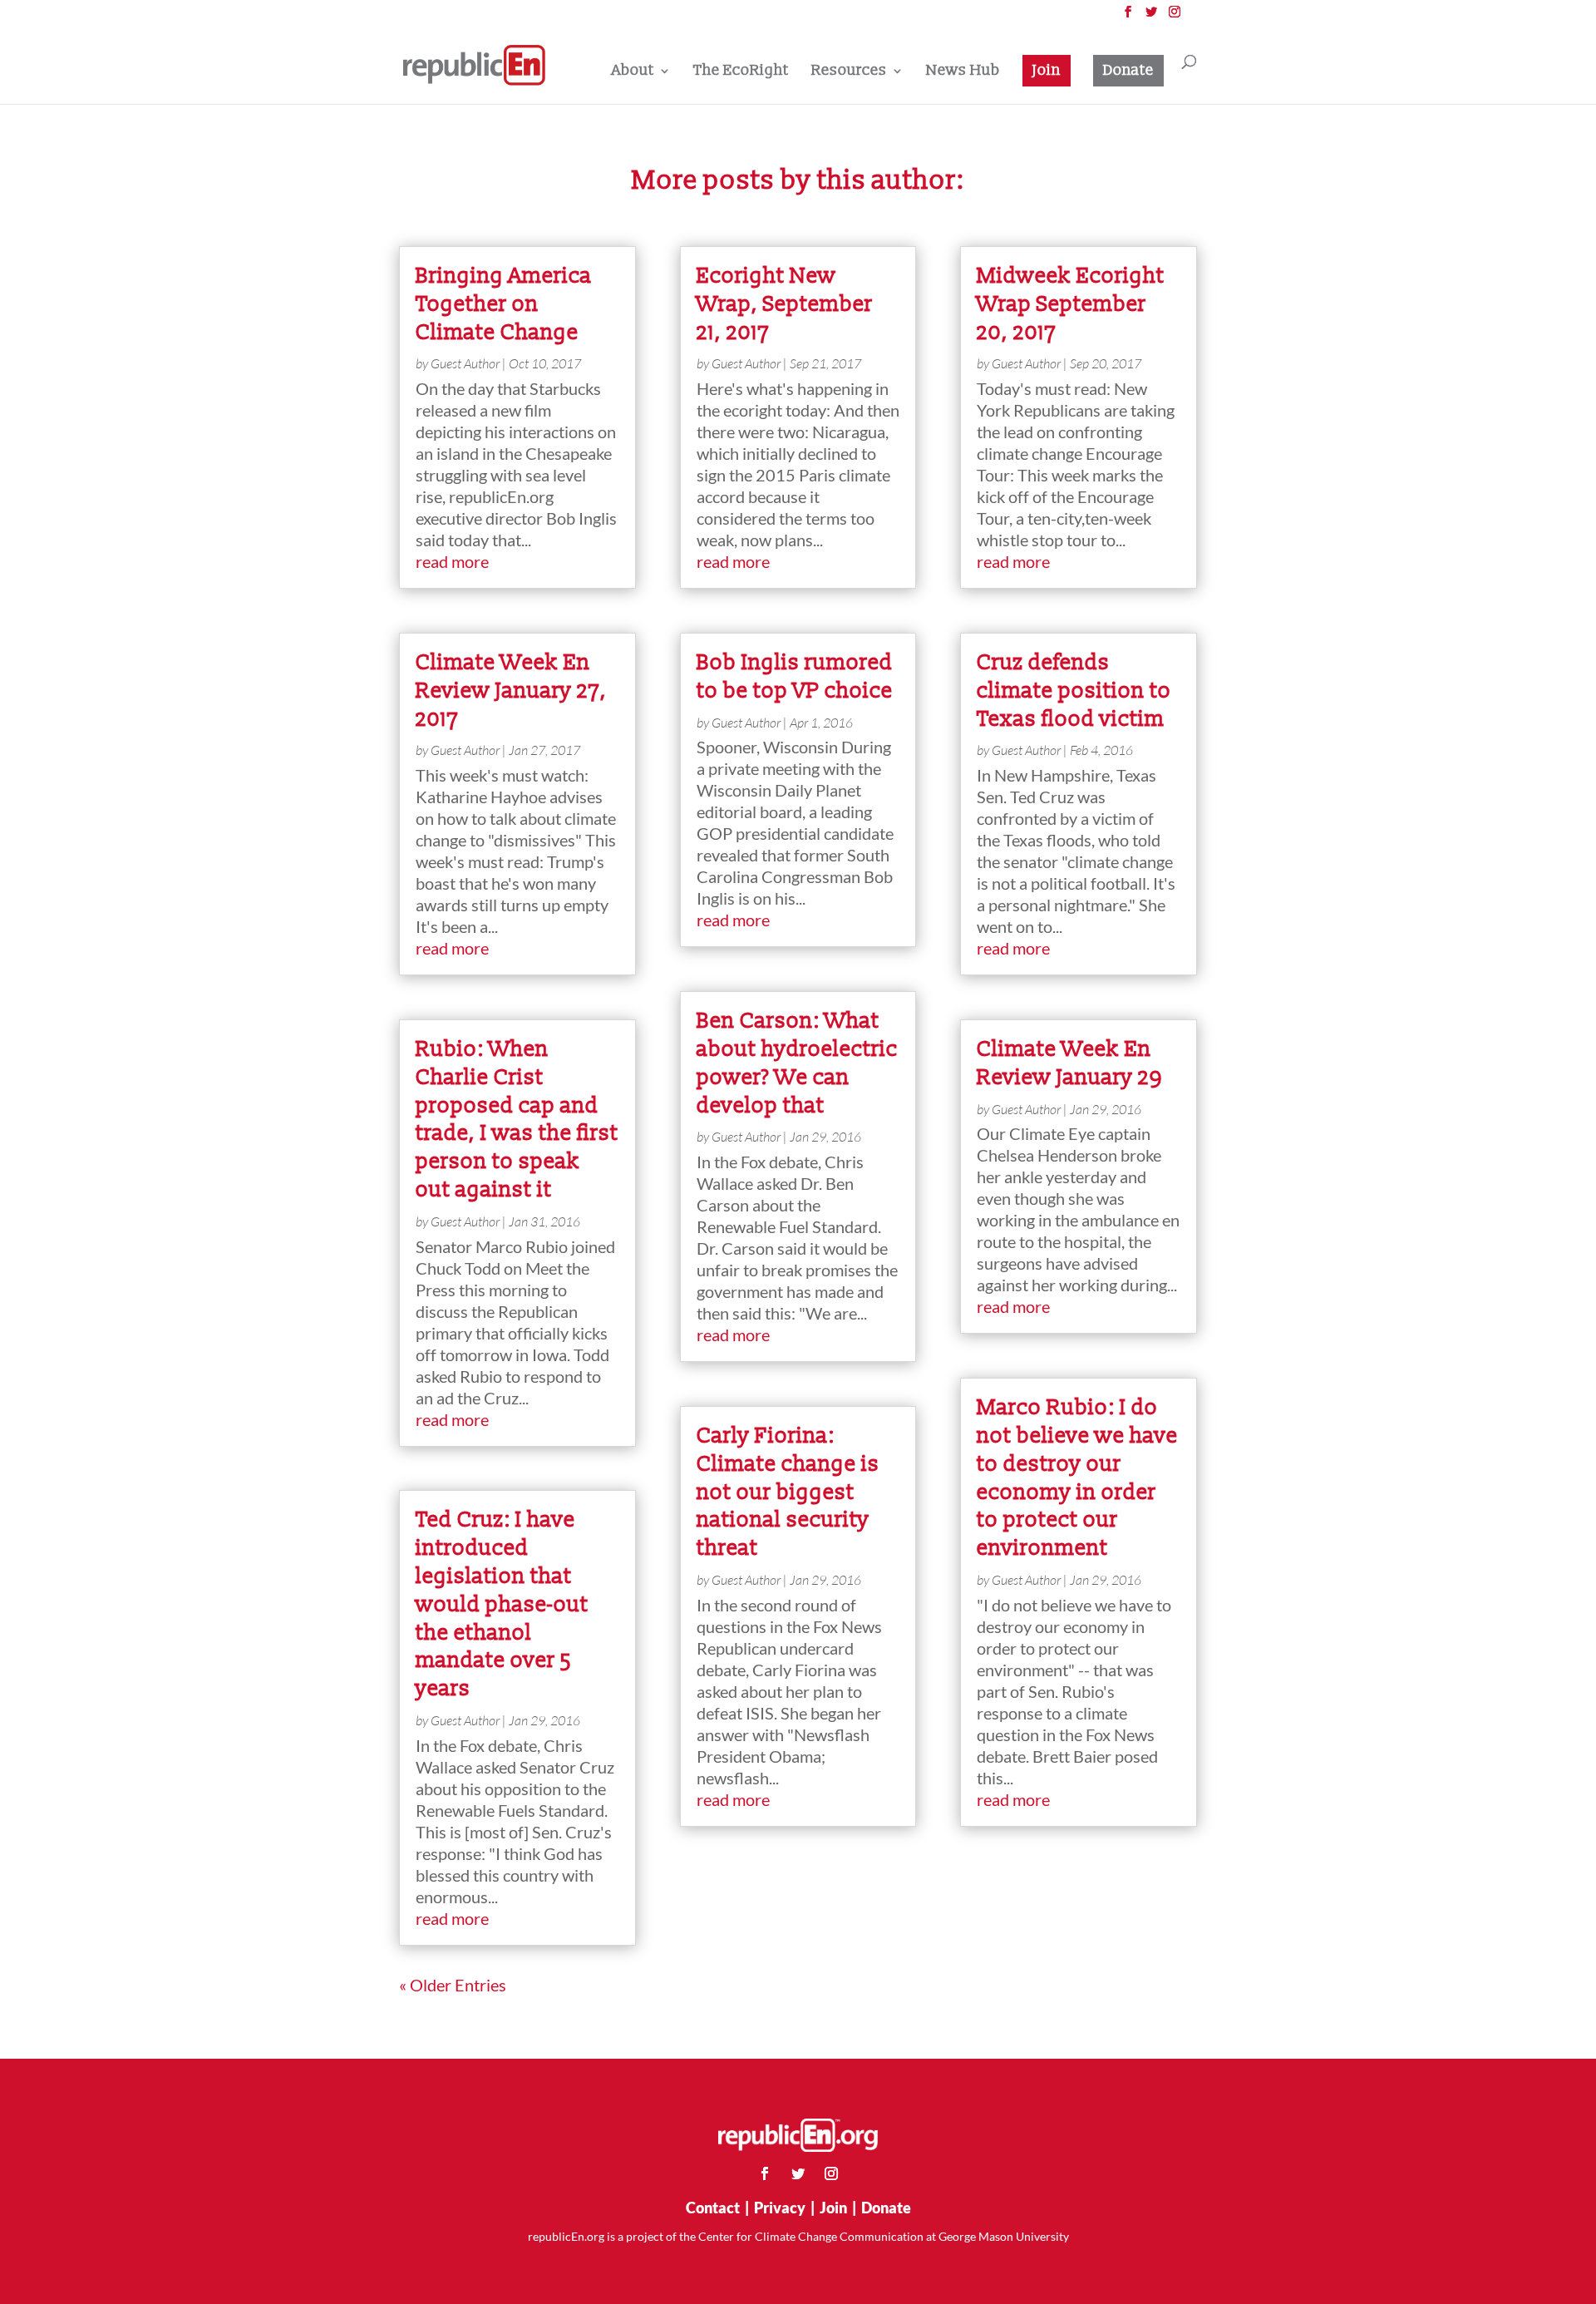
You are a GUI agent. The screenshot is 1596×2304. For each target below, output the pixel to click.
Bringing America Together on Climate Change (504, 304)
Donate (1128, 70)
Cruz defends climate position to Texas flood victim (1074, 691)
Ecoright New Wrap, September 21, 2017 (785, 304)
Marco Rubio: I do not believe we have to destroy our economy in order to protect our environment (1077, 1478)
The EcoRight (741, 72)
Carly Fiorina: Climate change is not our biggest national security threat (788, 1492)
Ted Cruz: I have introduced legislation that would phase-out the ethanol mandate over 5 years (502, 1604)
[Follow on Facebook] (765, 2173)
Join (1047, 70)
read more (452, 561)
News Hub (963, 72)
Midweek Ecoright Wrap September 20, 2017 (1071, 304)
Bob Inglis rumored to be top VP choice (795, 677)
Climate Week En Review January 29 (1069, 1063)
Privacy (780, 2208)
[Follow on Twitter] (798, 2173)
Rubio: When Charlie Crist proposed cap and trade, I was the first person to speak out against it (517, 1120)
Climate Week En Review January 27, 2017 (511, 691)
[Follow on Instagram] (831, 2173)
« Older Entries (453, 1985)
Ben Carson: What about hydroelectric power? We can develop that (797, 1063)
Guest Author (465, 363)
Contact (713, 2208)
